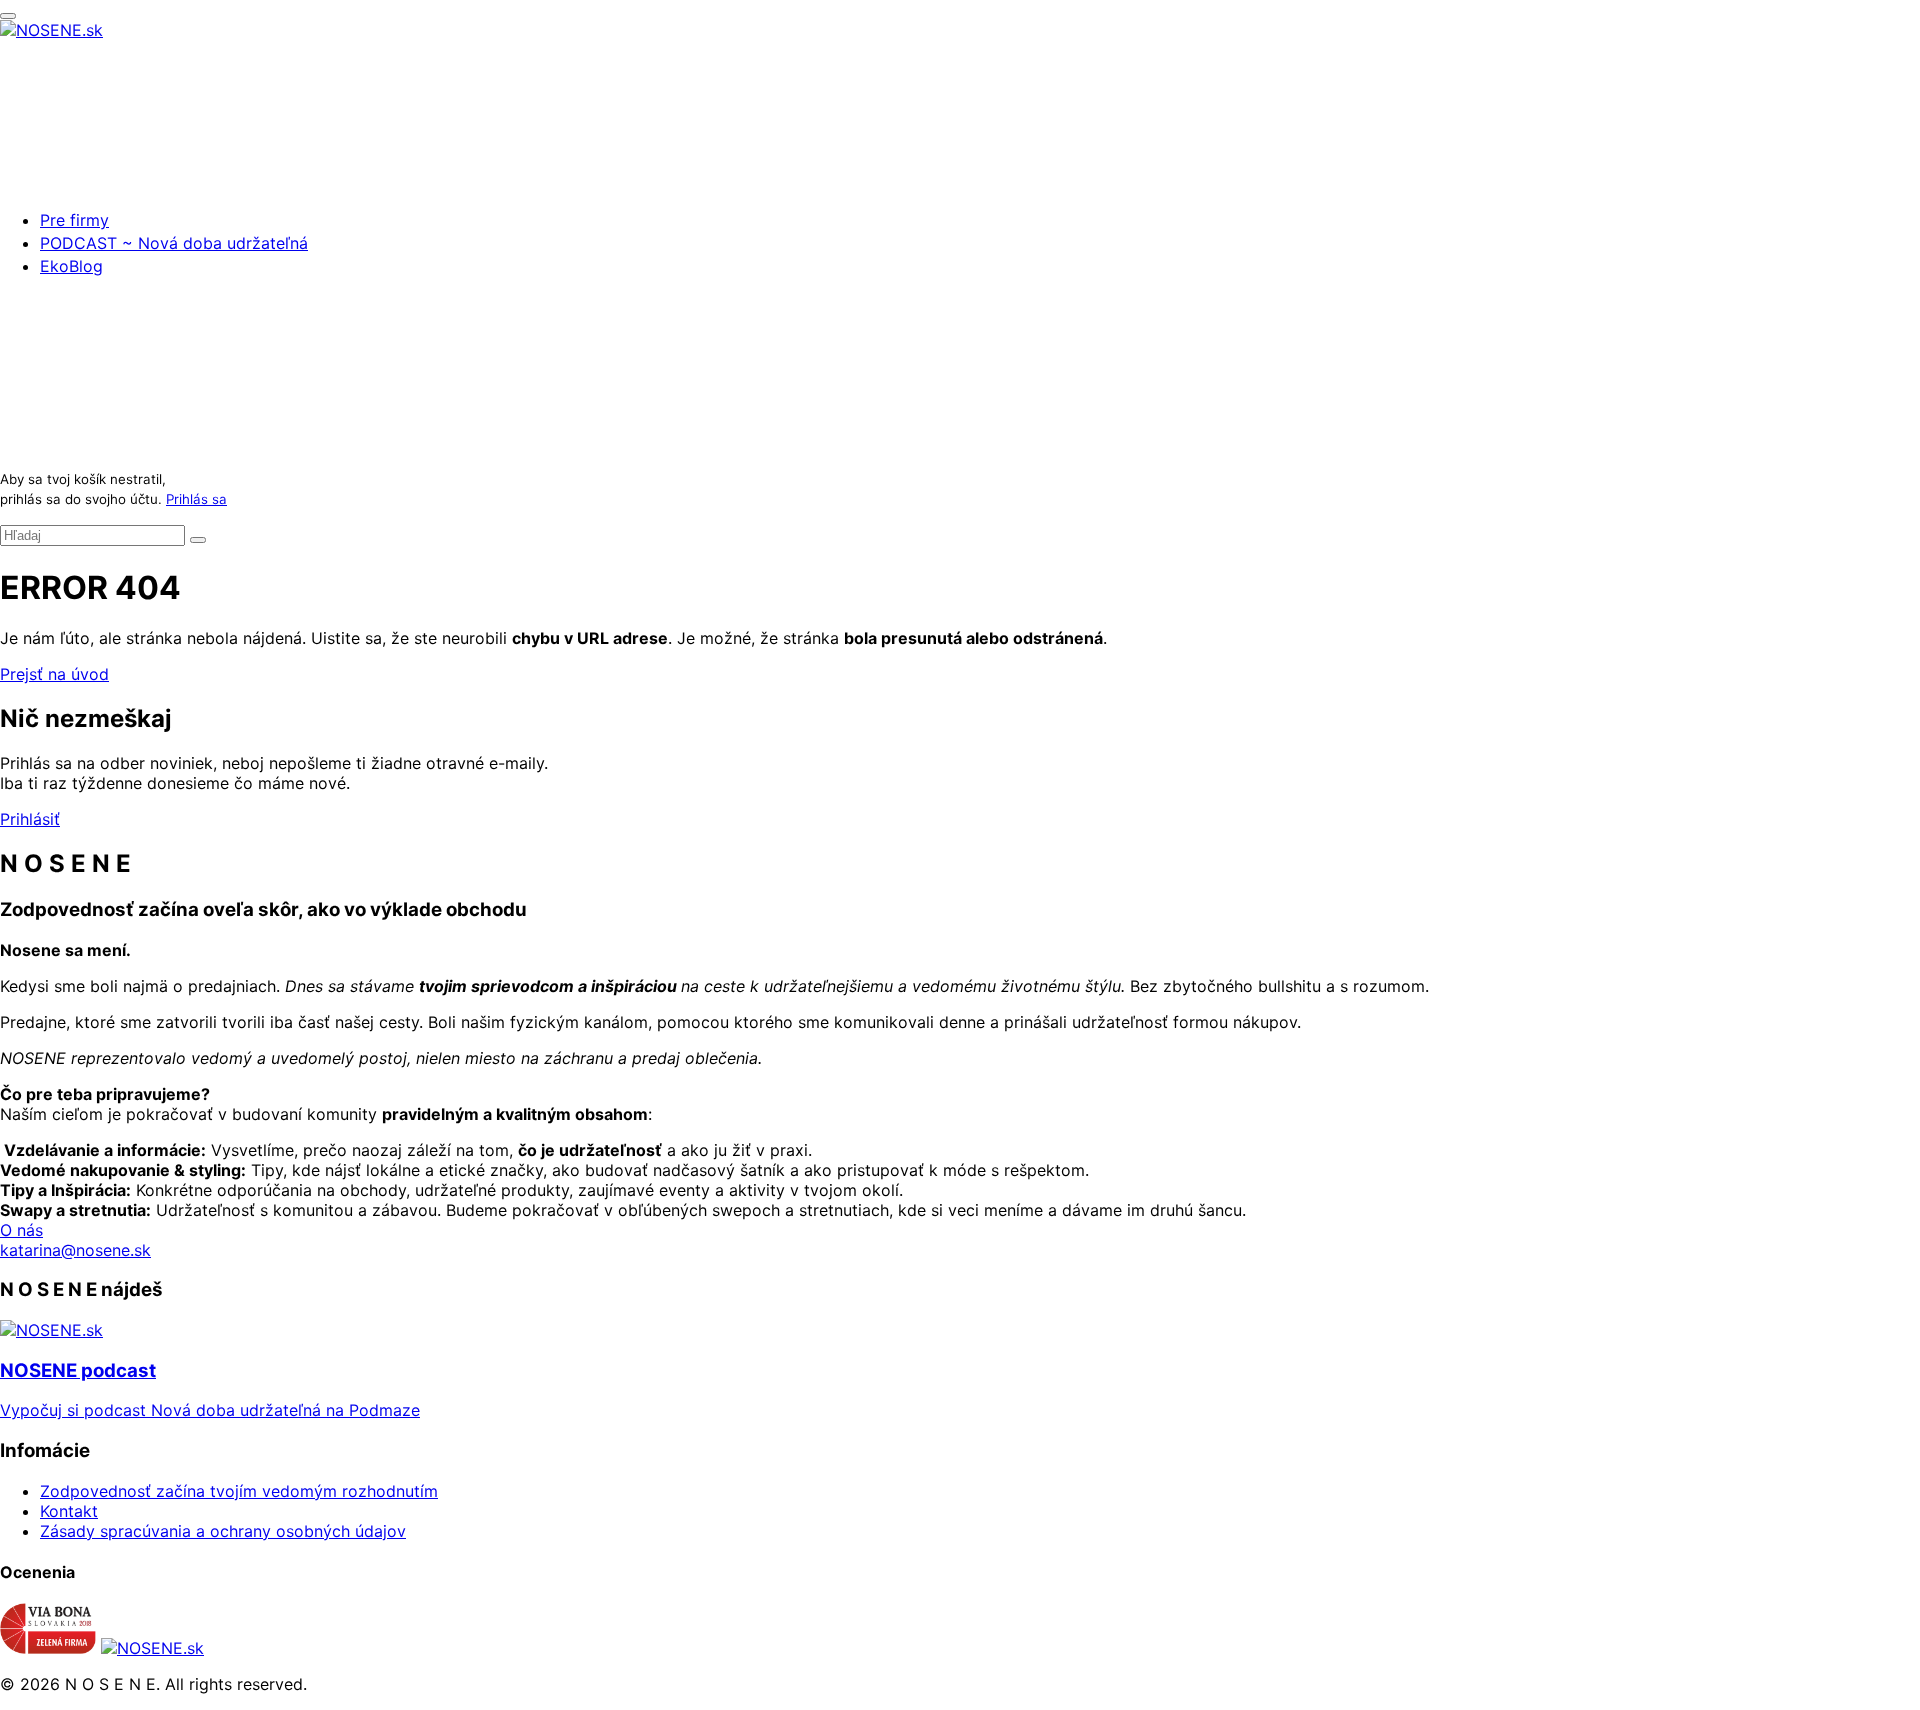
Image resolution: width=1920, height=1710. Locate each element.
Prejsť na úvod (54, 674)
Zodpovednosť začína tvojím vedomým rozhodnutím (239, 1491)
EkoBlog (71, 266)
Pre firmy (74, 220)
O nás (21, 1230)
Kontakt (69, 1511)
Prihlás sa (196, 499)
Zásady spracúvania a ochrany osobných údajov (223, 1531)
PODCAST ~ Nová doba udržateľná (174, 243)
